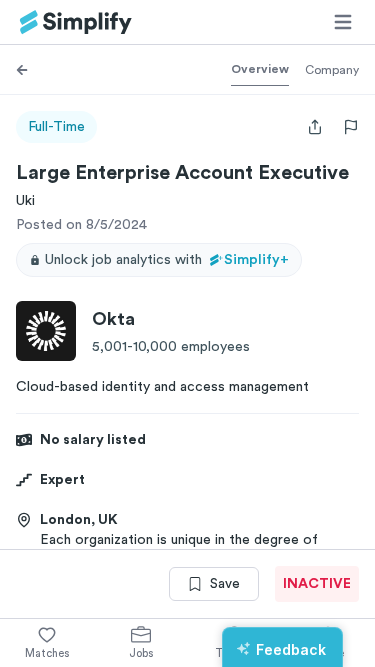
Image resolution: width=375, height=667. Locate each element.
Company (332, 70)
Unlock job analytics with (167, 260)
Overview (260, 69)
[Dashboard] (76, 22)
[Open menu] (343, 22)
